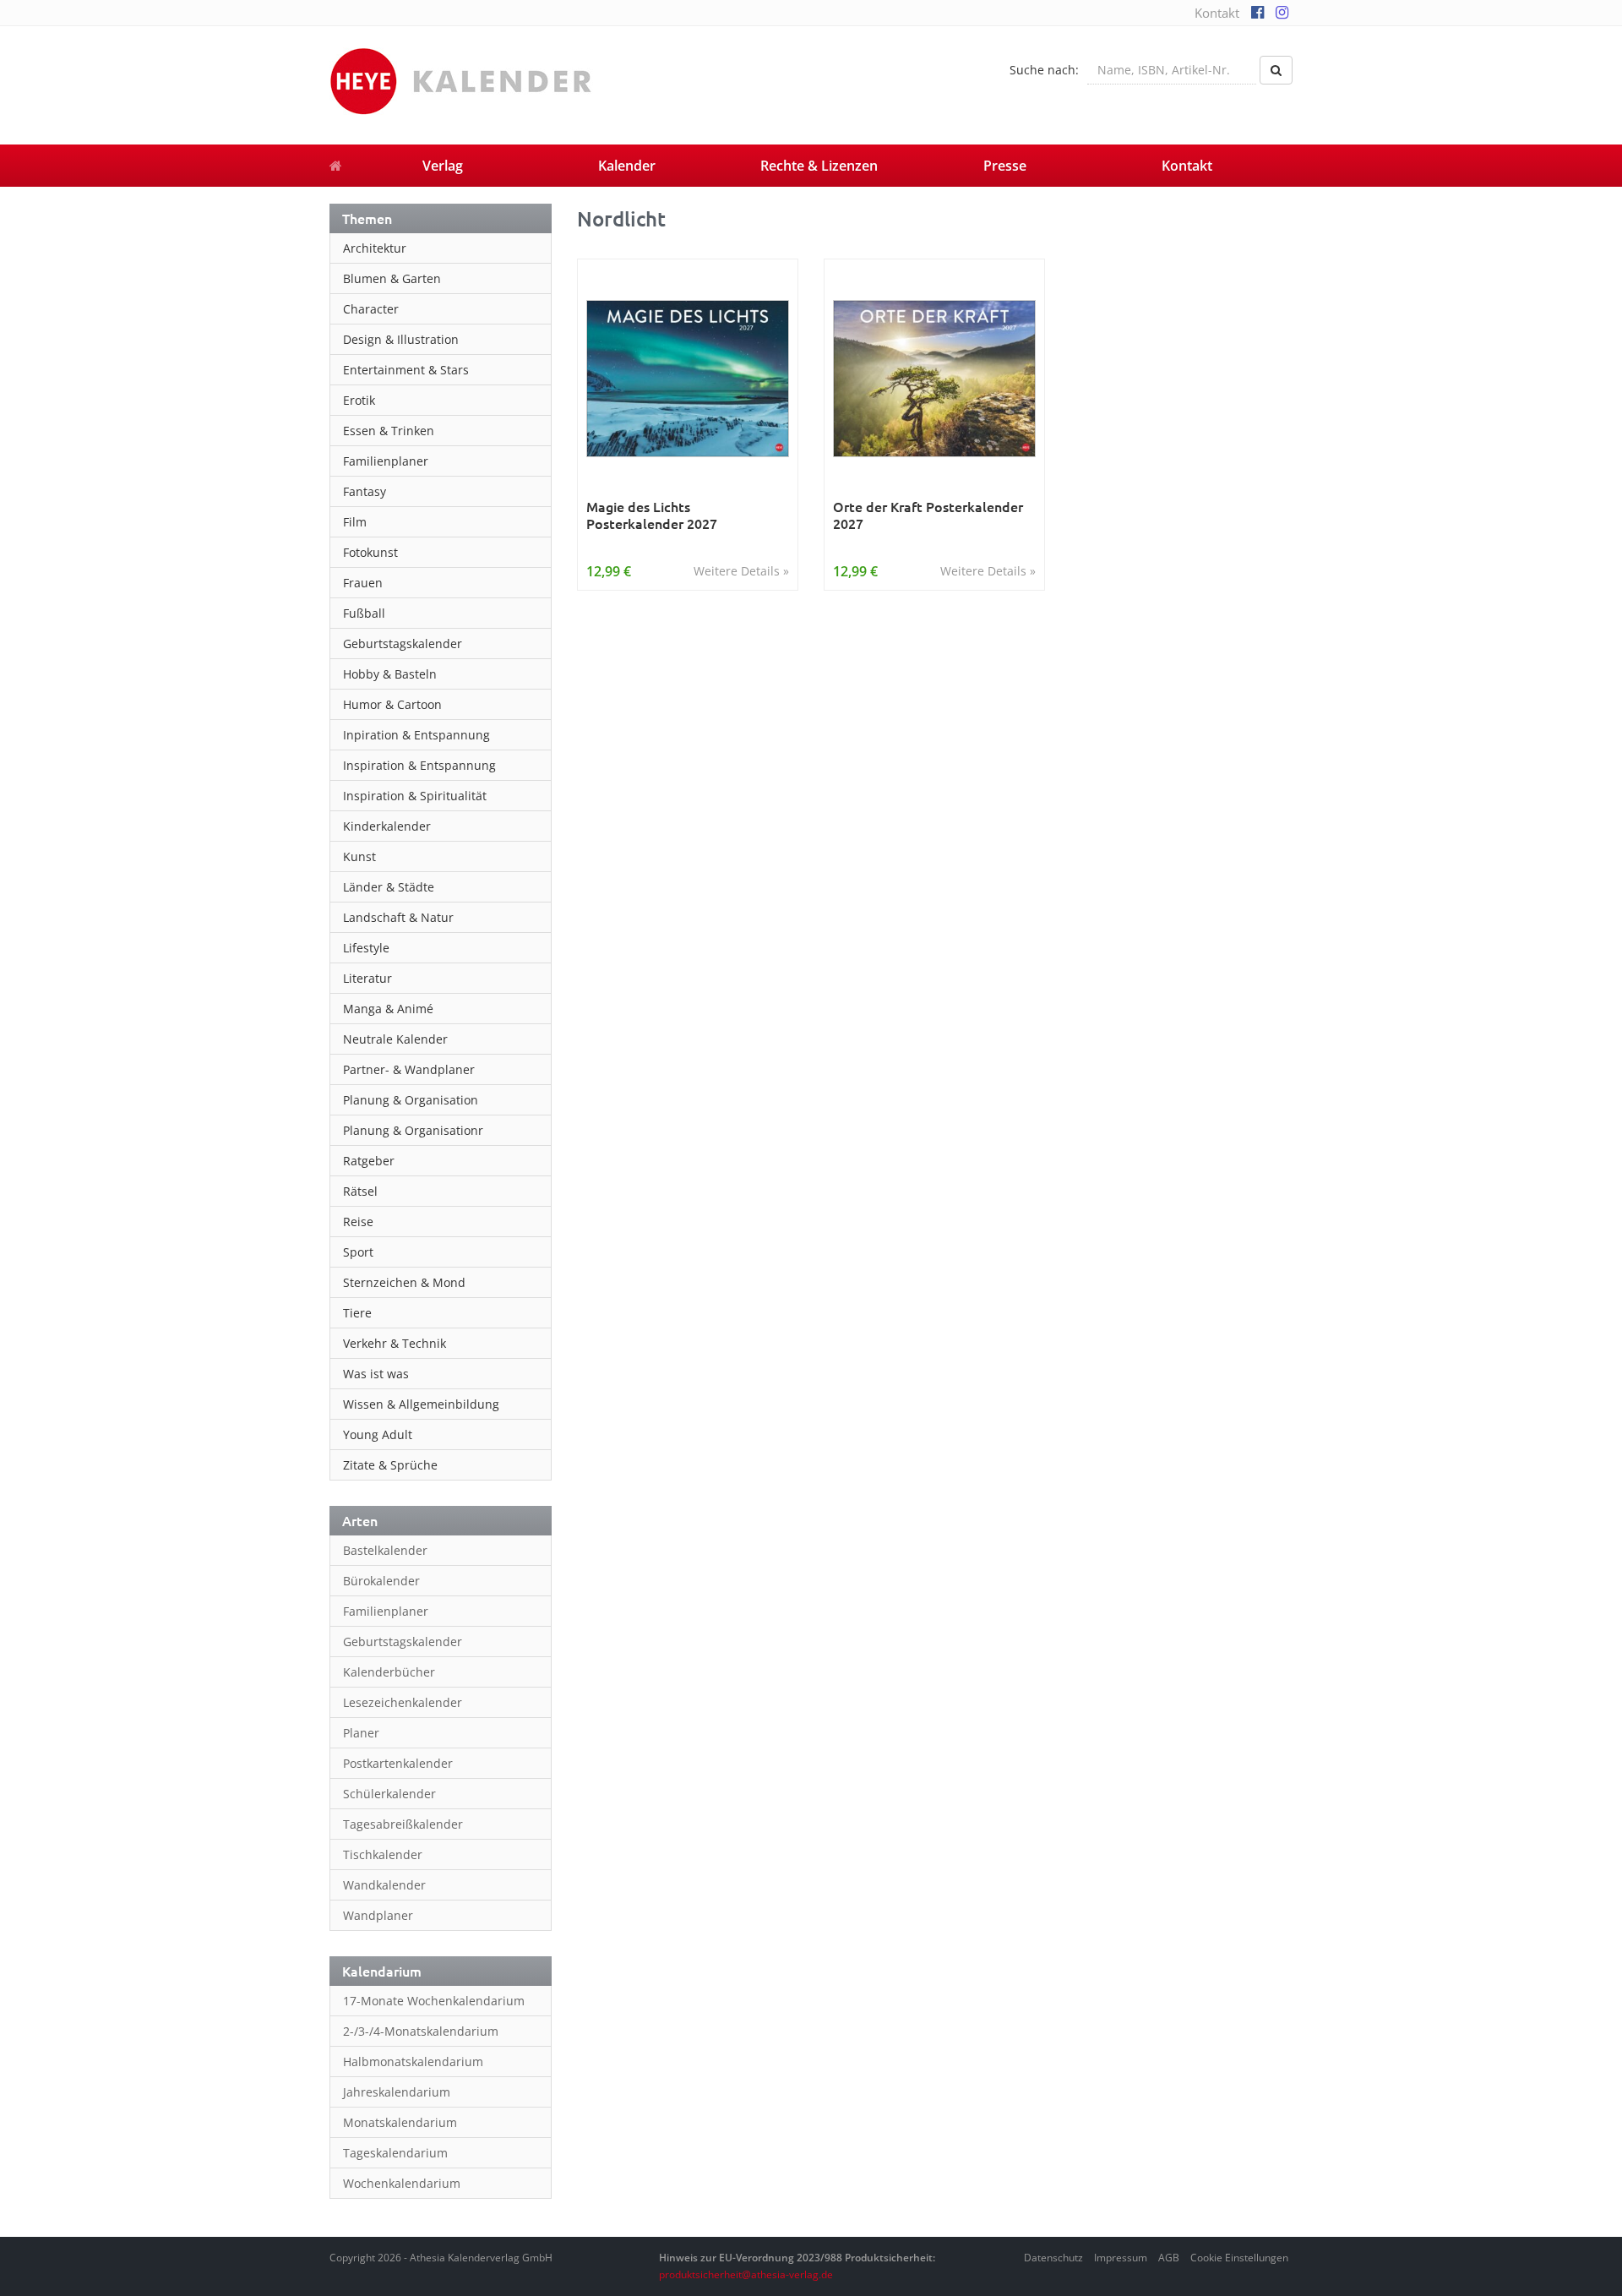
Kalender (627, 166)
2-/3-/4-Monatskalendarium (421, 2031)
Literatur (367, 978)
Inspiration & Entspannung (419, 765)
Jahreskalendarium (397, 2092)
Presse (1005, 166)
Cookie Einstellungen (1239, 2258)
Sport (358, 1252)
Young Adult (378, 1434)
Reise (358, 1222)
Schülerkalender (389, 1794)
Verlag (443, 166)
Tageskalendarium (395, 2153)
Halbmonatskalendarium (413, 2061)
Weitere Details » (741, 571)
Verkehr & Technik (395, 1343)
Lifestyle (366, 948)
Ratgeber (369, 1161)
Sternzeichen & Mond (404, 1282)
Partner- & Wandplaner (409, 1069)
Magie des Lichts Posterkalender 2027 (652, 515)
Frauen (363, 583)
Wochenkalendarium (402, 2183)
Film (355, 522)
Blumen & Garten (392, 278)
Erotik (359, 400)
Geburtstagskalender (403, 644)
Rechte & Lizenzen (819, 166)
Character (371, 309)
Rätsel (360, 1191)
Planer (361, 1733)
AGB (1169, 2258)
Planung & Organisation (411, 1100)
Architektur (375, 248)
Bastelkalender (385, 1550)
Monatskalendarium (400, 2122)
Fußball (364, 613)
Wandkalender (384, 1885)
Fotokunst (370, 552)
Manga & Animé (388, 1009)
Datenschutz (1053, 2258)
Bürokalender (381, 1581)
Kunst (359, 856)
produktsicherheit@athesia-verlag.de (746, 2274)
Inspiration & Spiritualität (415, 796)
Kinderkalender (387, 826)
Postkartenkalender (398, 1763)
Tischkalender (383, 1854)
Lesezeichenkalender (403, 1702)
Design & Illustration (401, 339)
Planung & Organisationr (413, 1130)
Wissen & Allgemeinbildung (421, 1404)
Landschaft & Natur (398, 917)
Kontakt (1217, 13)
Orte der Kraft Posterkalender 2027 (928, 515)
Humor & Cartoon (392, 704)
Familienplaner (386, 461)
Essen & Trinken (389, 431)
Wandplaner (378, 1915)
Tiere (357, 1313)
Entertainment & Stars (406, 370)
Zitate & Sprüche (390, 1465)
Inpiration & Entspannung (416, 735)
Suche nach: (1044, 70)
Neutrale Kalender (395, 1039)
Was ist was (376, 1374)
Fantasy (365, 491)
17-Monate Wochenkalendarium (434, 2001)
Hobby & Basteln (390, 674)
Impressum (1121, 2258)
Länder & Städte (389, 887)
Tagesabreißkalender (403, 1824)
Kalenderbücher (389, 1672)
